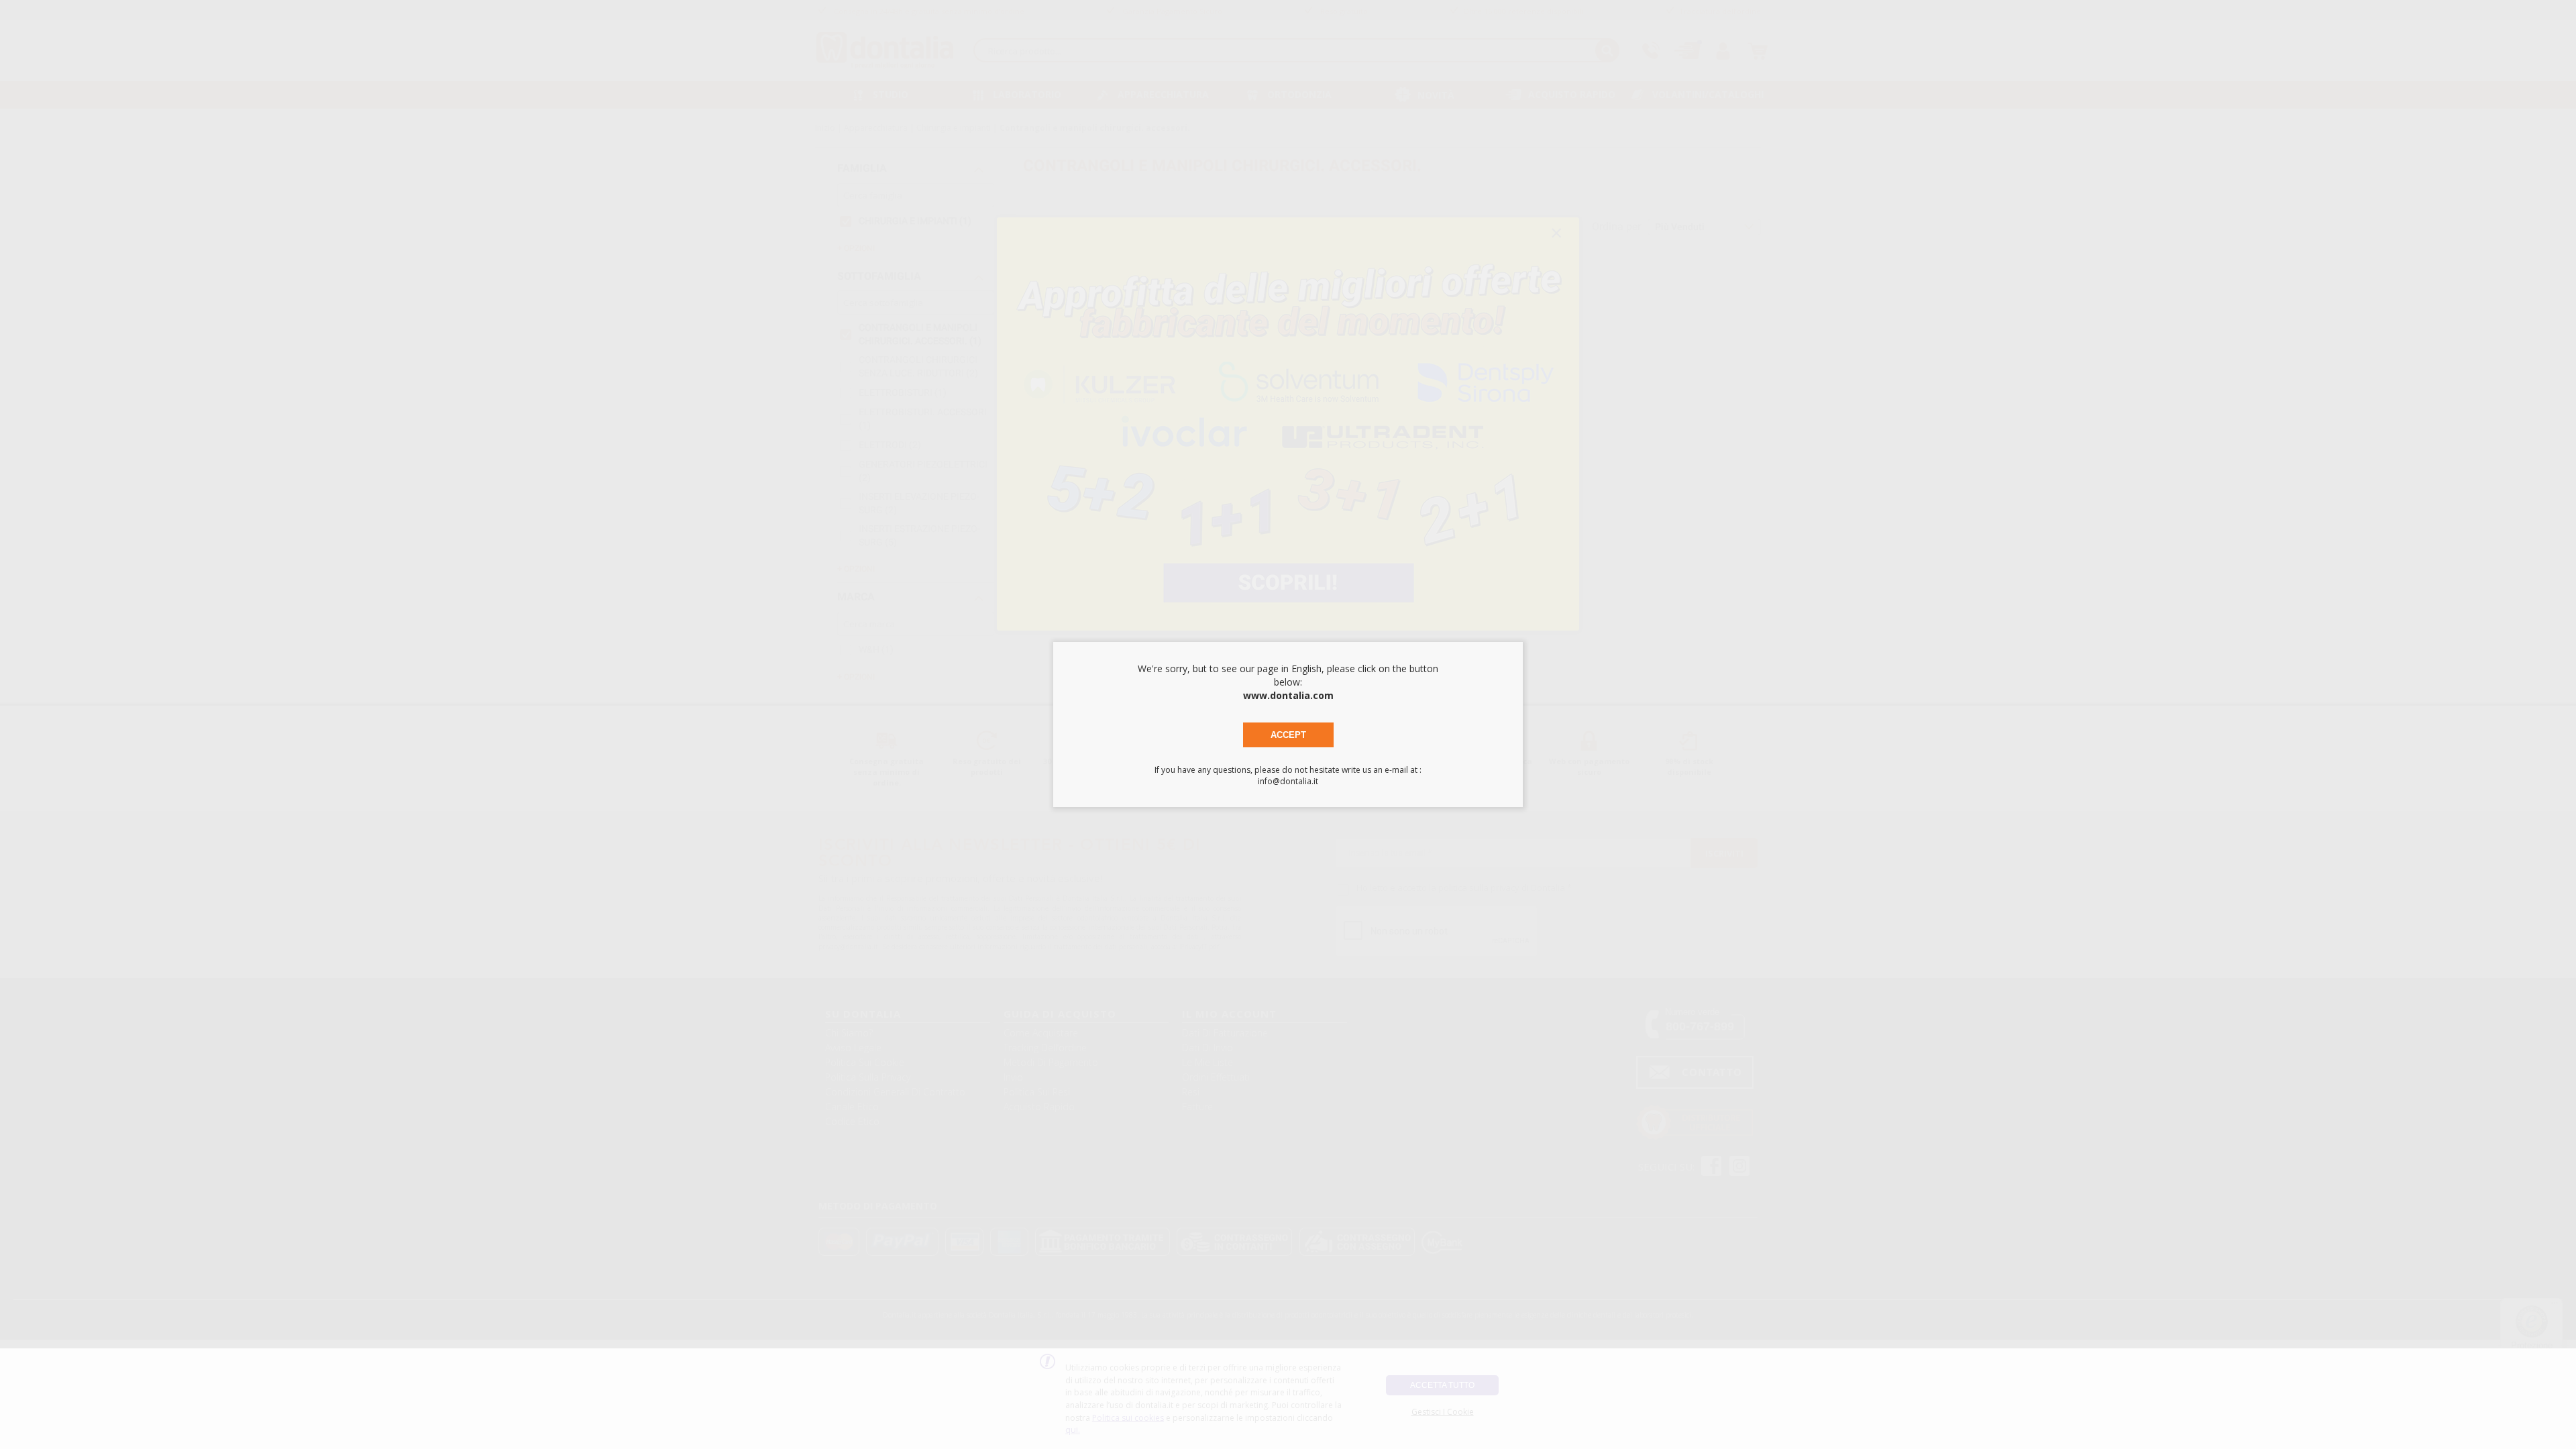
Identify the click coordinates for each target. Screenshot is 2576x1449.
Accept (1288, 735)
